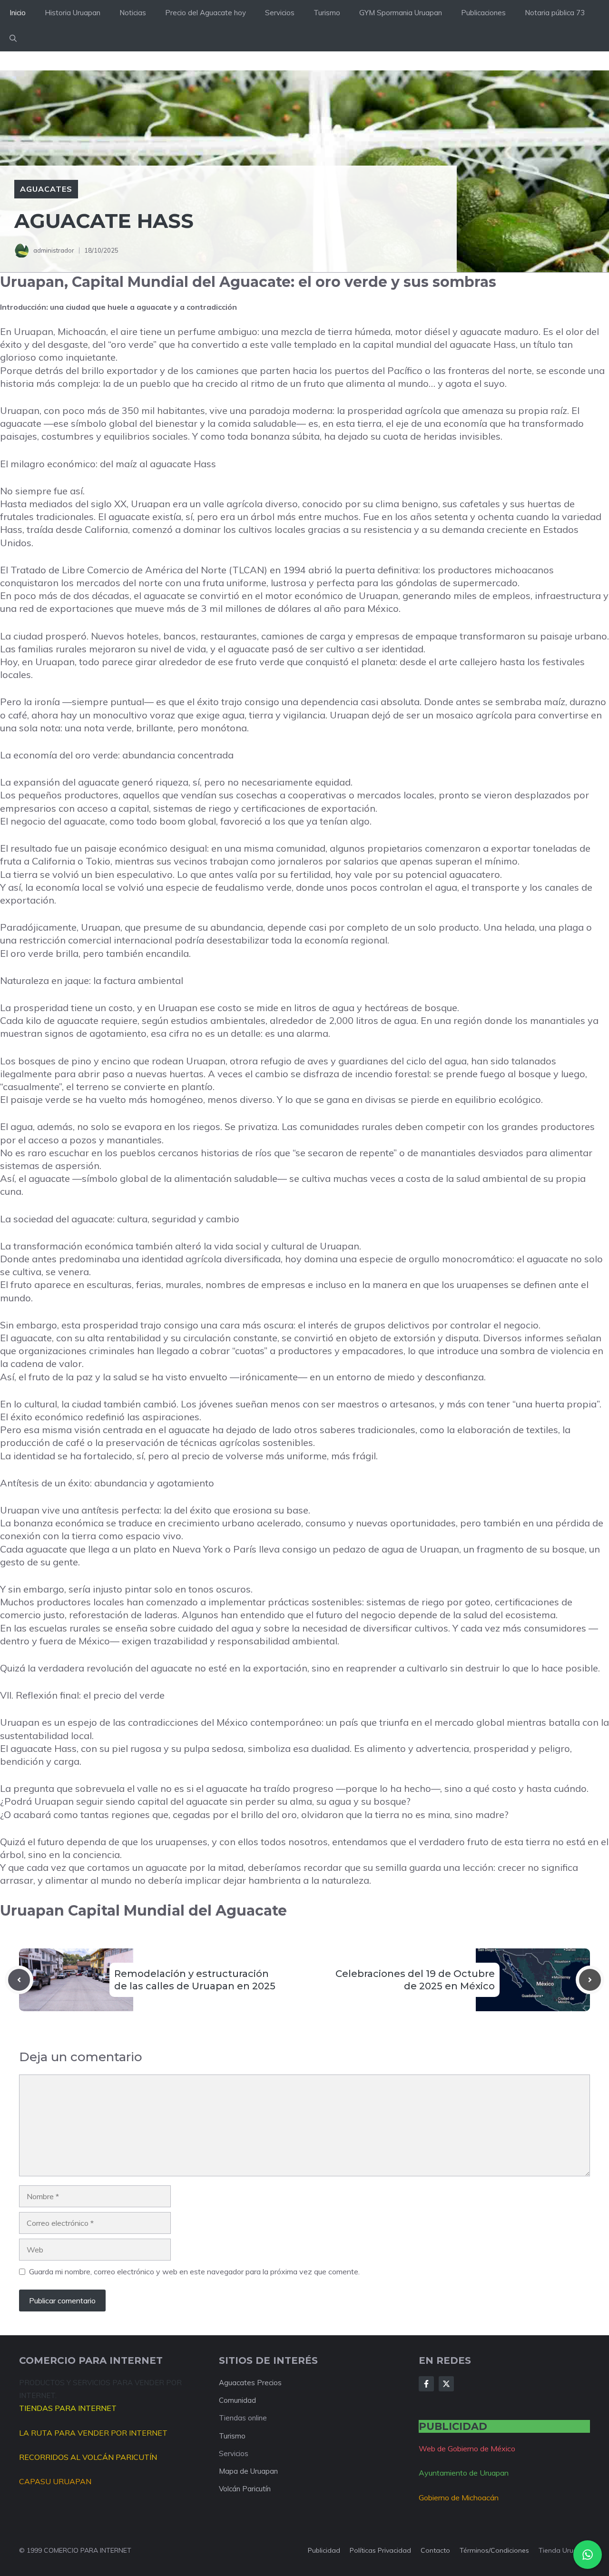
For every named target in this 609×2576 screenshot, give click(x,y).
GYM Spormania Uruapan (401, 13)
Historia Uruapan (73, 13)
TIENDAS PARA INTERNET (68, 2408)
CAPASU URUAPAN (55, 2481)
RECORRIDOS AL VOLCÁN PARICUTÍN (88, 2457)
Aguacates (46, 189)
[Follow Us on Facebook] (426, 2384)
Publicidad (324, 2550)
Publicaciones (483, 13)
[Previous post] (19, 1980)
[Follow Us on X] (446, 2384)
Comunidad (237, 2400)
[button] (13, 39)
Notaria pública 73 (555, 13)
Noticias (133, 13)
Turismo (327, 13)
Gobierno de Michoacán (459, 2497)
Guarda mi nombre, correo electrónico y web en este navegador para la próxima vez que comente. (194, 2271)
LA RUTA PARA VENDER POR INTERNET (93, 2433)
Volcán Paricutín (245, 2489)
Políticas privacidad (380, 2550)
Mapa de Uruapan (248, 2471)
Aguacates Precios (250, 2383)
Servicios (280, 13)
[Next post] (590, 1980)
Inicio (18, 13)
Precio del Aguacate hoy (206, 13)
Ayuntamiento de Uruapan (464, 2473)
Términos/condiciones (494, 2550)
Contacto (435, 2550)
